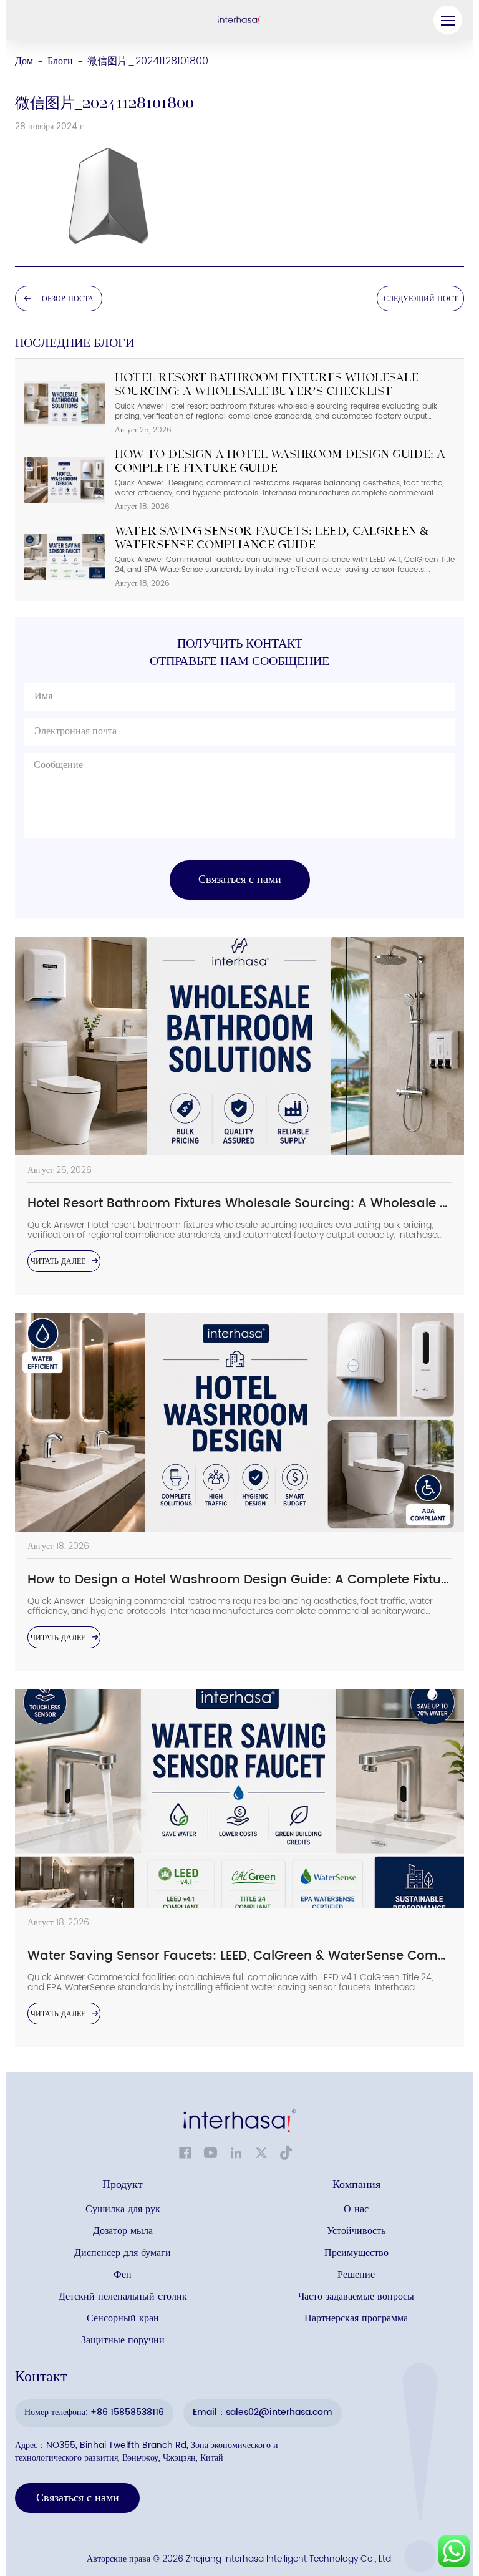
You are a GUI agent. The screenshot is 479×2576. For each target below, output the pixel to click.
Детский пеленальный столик (123, 2297)
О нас (356, 2209)
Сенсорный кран (123, 2319)
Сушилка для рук (123, 2209)
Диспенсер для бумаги (123, 2253)
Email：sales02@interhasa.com (263, 2412)
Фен (123, 2275)
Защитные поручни (123, 2340)
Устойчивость (356, 2231)
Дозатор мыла (123, 2231)
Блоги (60, 61)
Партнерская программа (356, 2319)
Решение (356, 2275)
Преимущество (356, 2253)
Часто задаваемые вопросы (356, 2297)
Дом (24, 61)
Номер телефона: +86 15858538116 (94, 2412)
